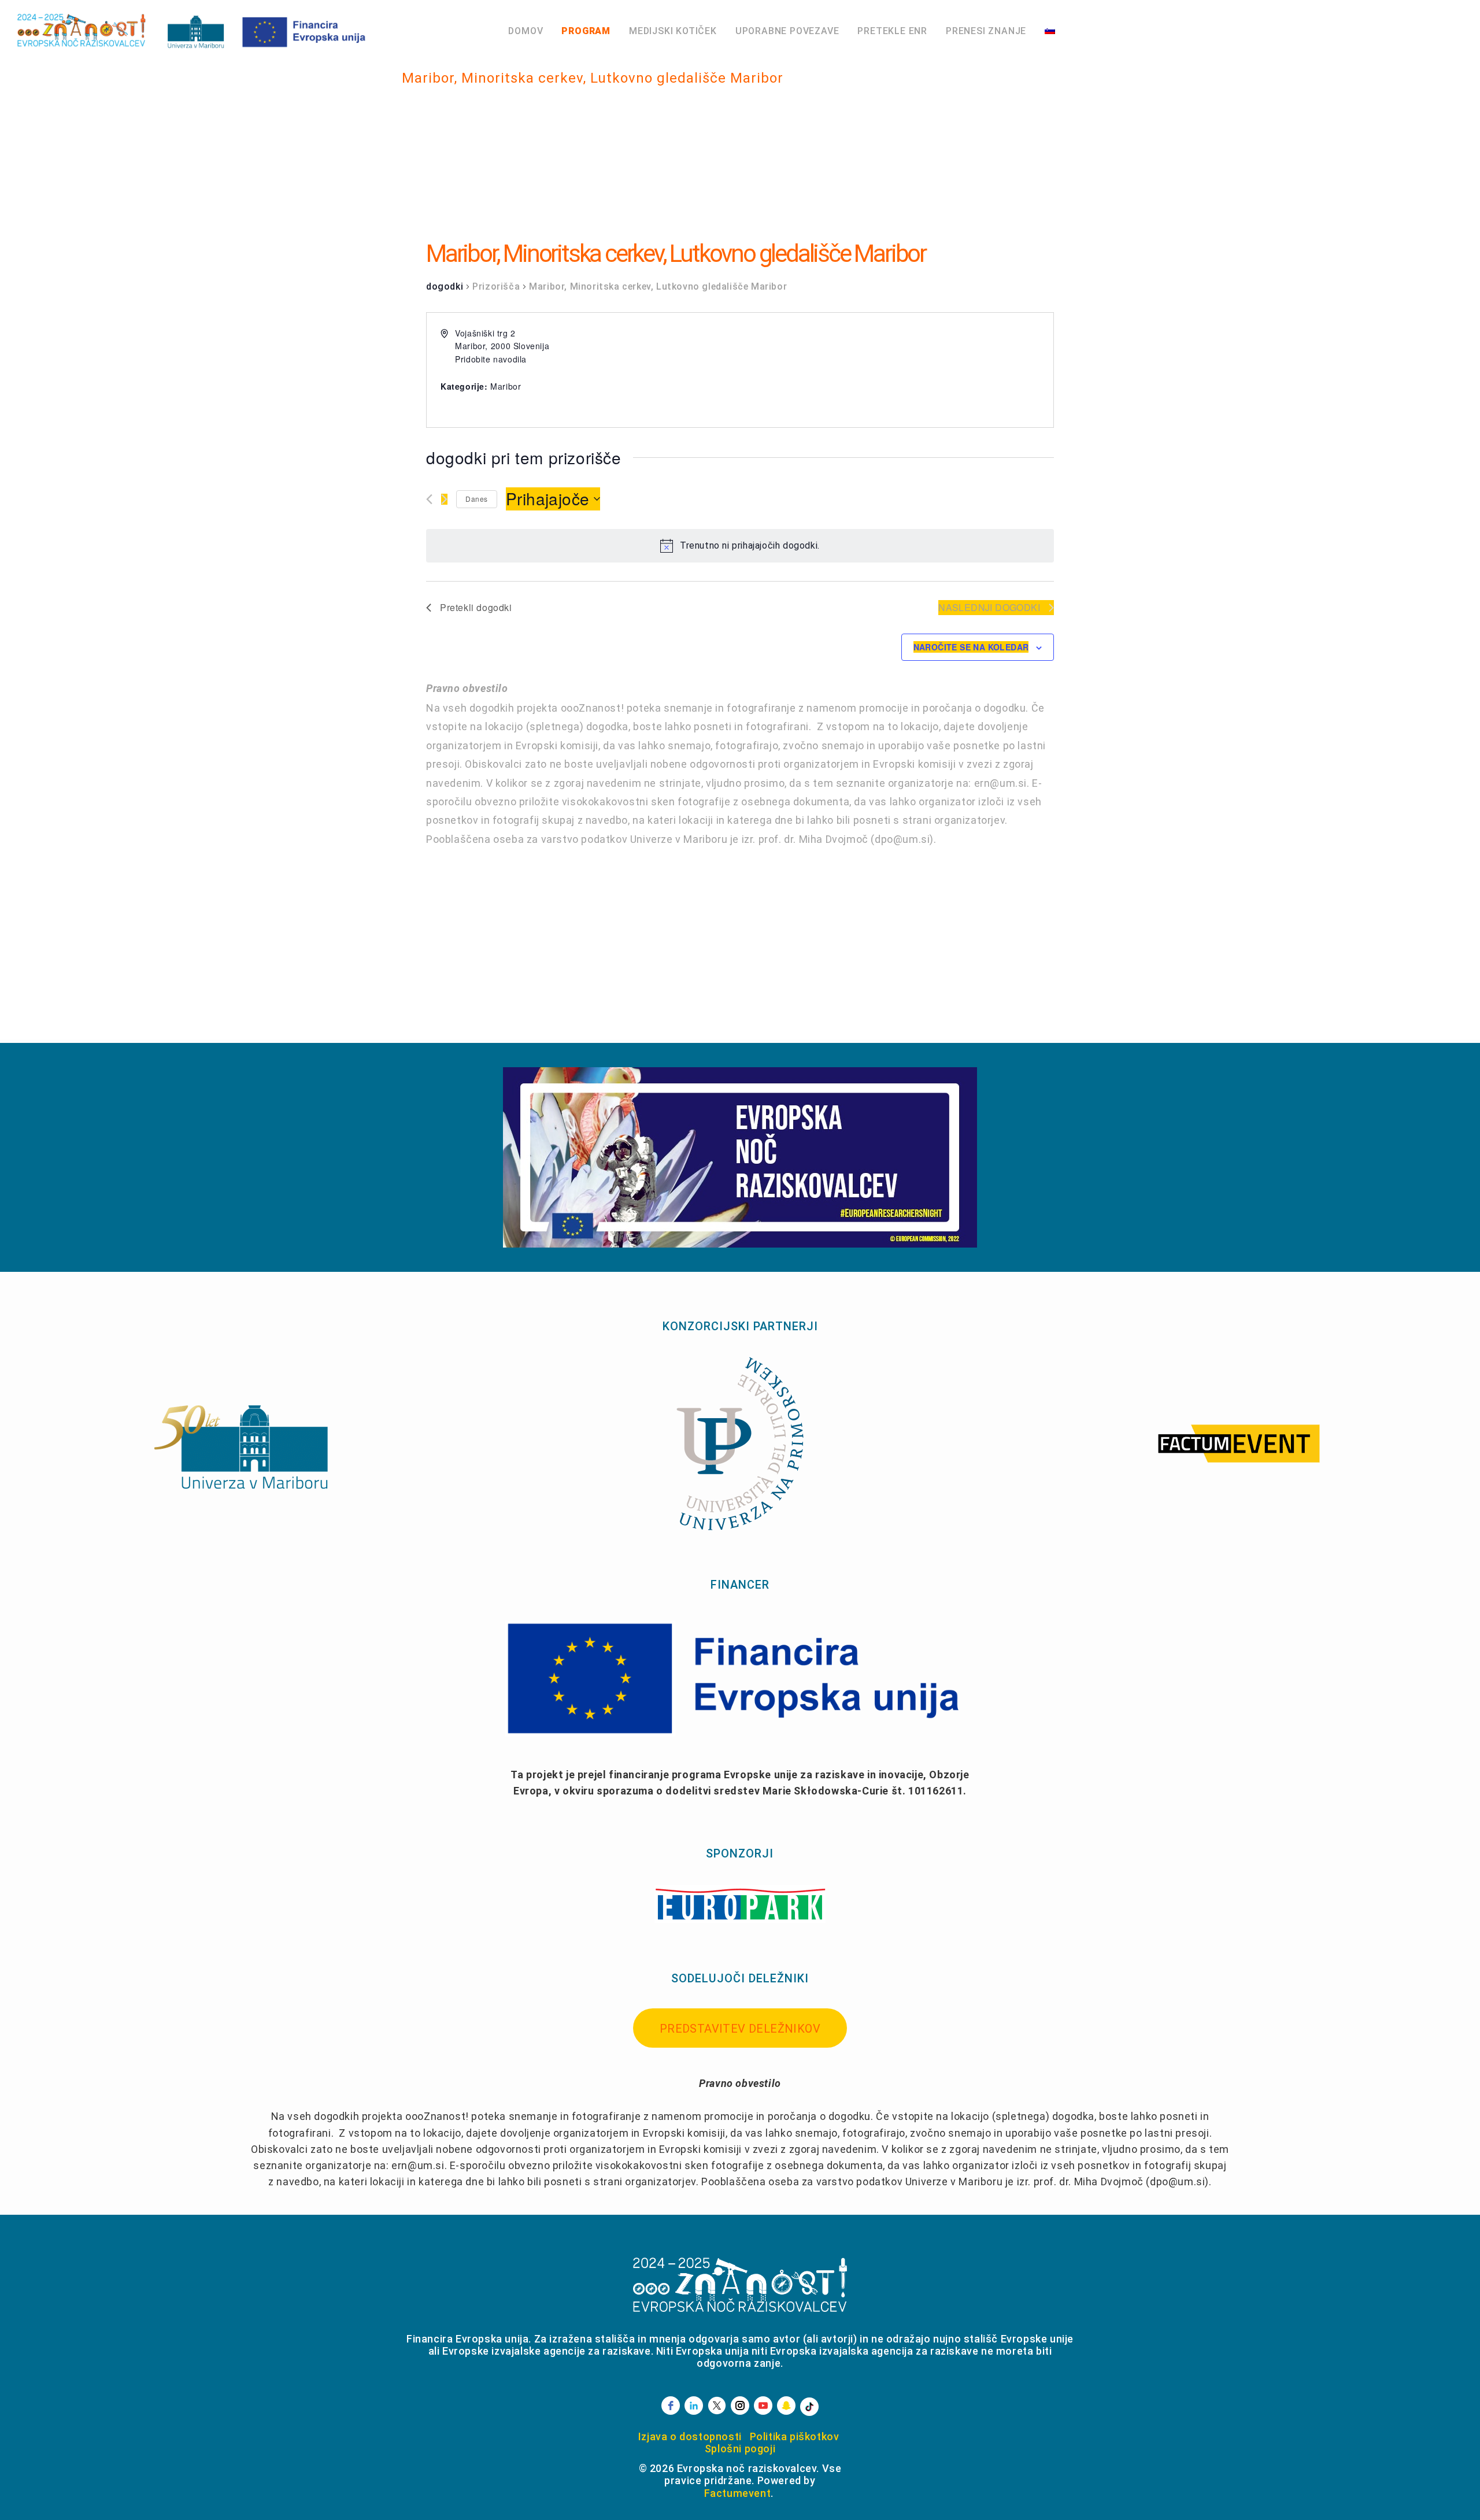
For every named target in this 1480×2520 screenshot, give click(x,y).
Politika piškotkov (795, 2436)
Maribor (506, 386)
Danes (477, 499)
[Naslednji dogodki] (444, 499)
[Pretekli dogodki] (429, 499)
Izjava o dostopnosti (690, 2436)
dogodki (445, 286)
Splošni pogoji (740, 2449)
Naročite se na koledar (971, 647)
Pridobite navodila (491, 359)
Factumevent (738, 2493)
